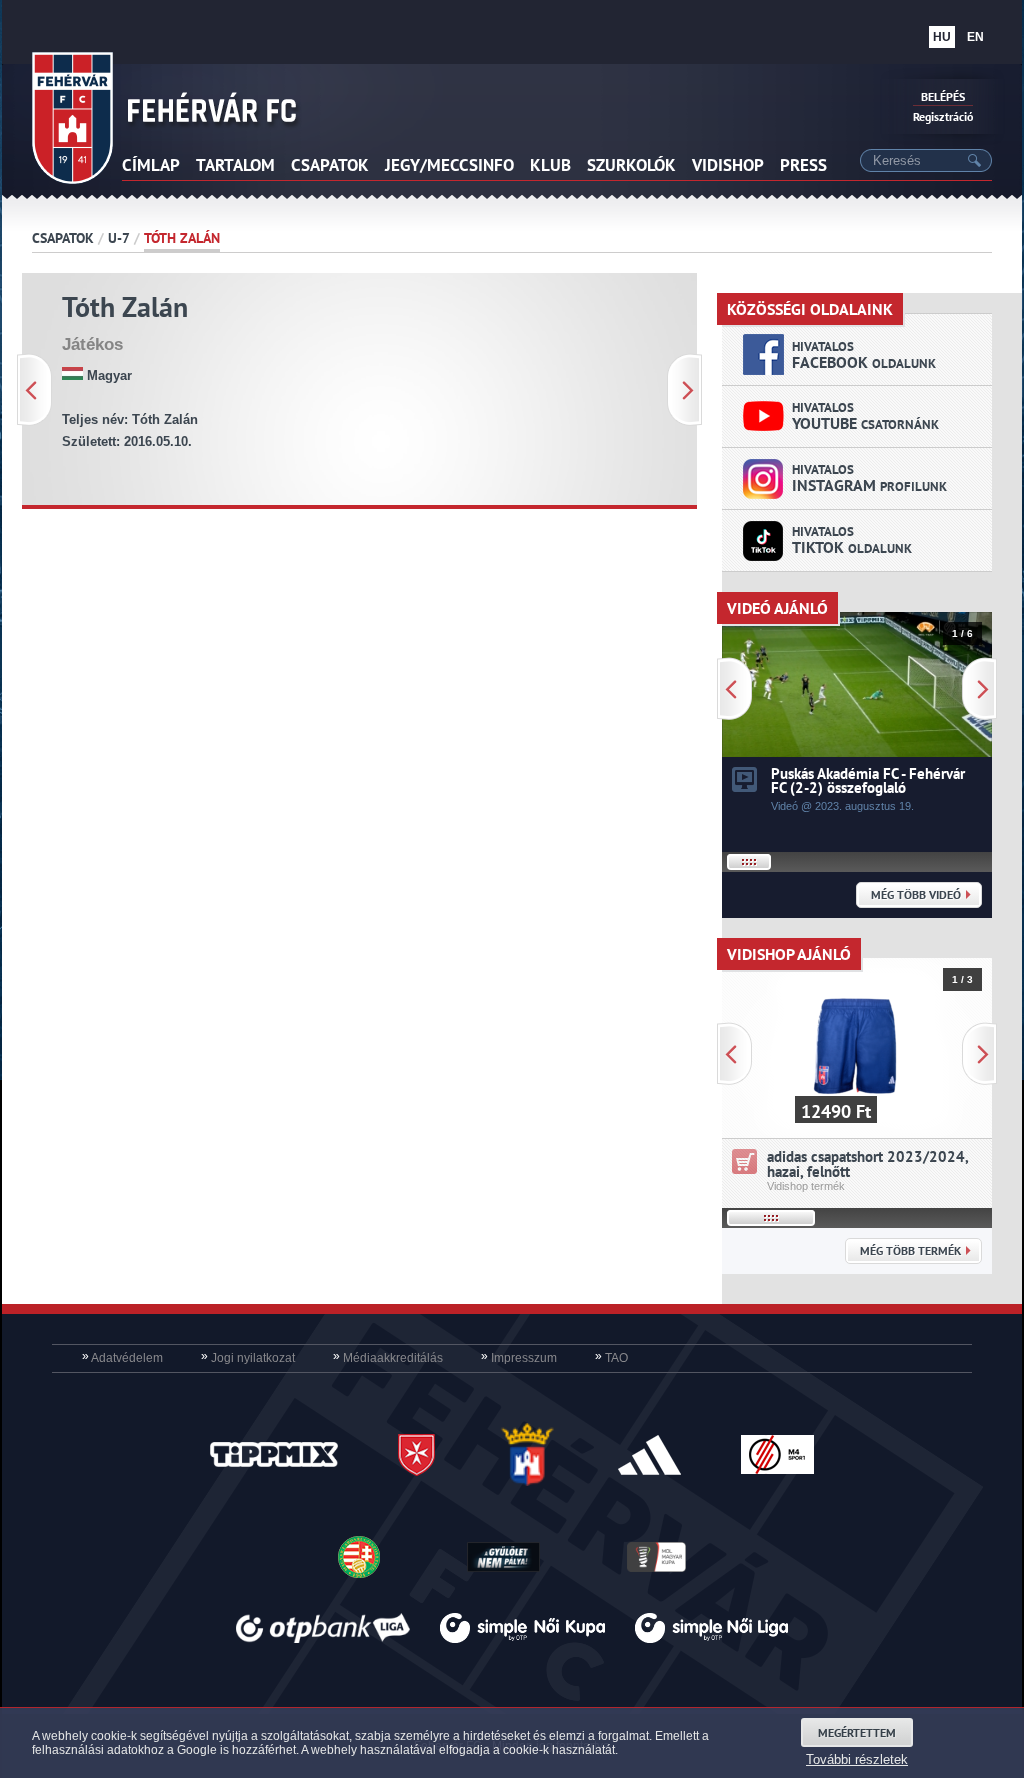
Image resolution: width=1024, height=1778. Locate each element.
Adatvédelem (122, 1358)
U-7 (119, 238)
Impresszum (519, 1358)
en (975, 37)
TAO (611, 1358)
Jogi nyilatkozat (248, 1358)
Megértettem (857, 1732)
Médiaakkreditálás (388, 1358)
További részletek (857, 1759)
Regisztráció (943, 116)
